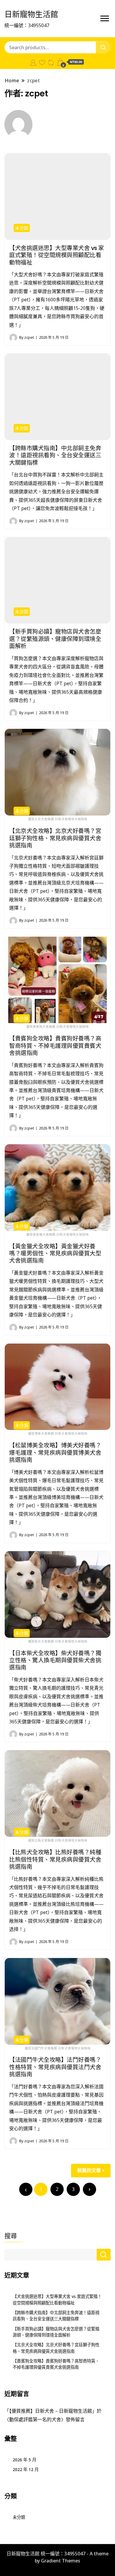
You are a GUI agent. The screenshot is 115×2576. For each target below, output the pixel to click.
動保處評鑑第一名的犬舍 (35, 2419)
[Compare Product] (51, 62)
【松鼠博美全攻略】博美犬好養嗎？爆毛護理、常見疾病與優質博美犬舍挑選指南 (55, 1453)
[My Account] (33, 62)
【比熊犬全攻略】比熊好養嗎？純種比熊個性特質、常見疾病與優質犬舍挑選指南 (55, 1859)
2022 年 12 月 (26, 2469)
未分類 (22, 228)
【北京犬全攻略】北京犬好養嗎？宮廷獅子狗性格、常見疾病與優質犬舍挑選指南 (55, 838)
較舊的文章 (89, 2170)
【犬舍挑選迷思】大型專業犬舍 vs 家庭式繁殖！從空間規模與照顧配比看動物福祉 (57, 255)
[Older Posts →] (89, 2189)
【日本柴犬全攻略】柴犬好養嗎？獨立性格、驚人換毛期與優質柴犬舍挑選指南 (55, 1660)
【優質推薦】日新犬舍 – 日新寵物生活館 (51, 2411)
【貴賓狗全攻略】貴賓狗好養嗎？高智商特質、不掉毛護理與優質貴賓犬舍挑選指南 (55, 1046)
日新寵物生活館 (31, 14)
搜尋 (11, 2236)
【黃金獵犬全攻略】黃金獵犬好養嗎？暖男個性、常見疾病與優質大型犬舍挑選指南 (55, 1254)
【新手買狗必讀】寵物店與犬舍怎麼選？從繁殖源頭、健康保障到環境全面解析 (55, 639)
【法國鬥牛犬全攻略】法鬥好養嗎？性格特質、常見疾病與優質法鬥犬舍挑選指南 (55, 2067)
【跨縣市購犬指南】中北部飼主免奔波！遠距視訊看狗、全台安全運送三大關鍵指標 (55, 455)
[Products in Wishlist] (42, 62)
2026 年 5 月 (24, 2460)
